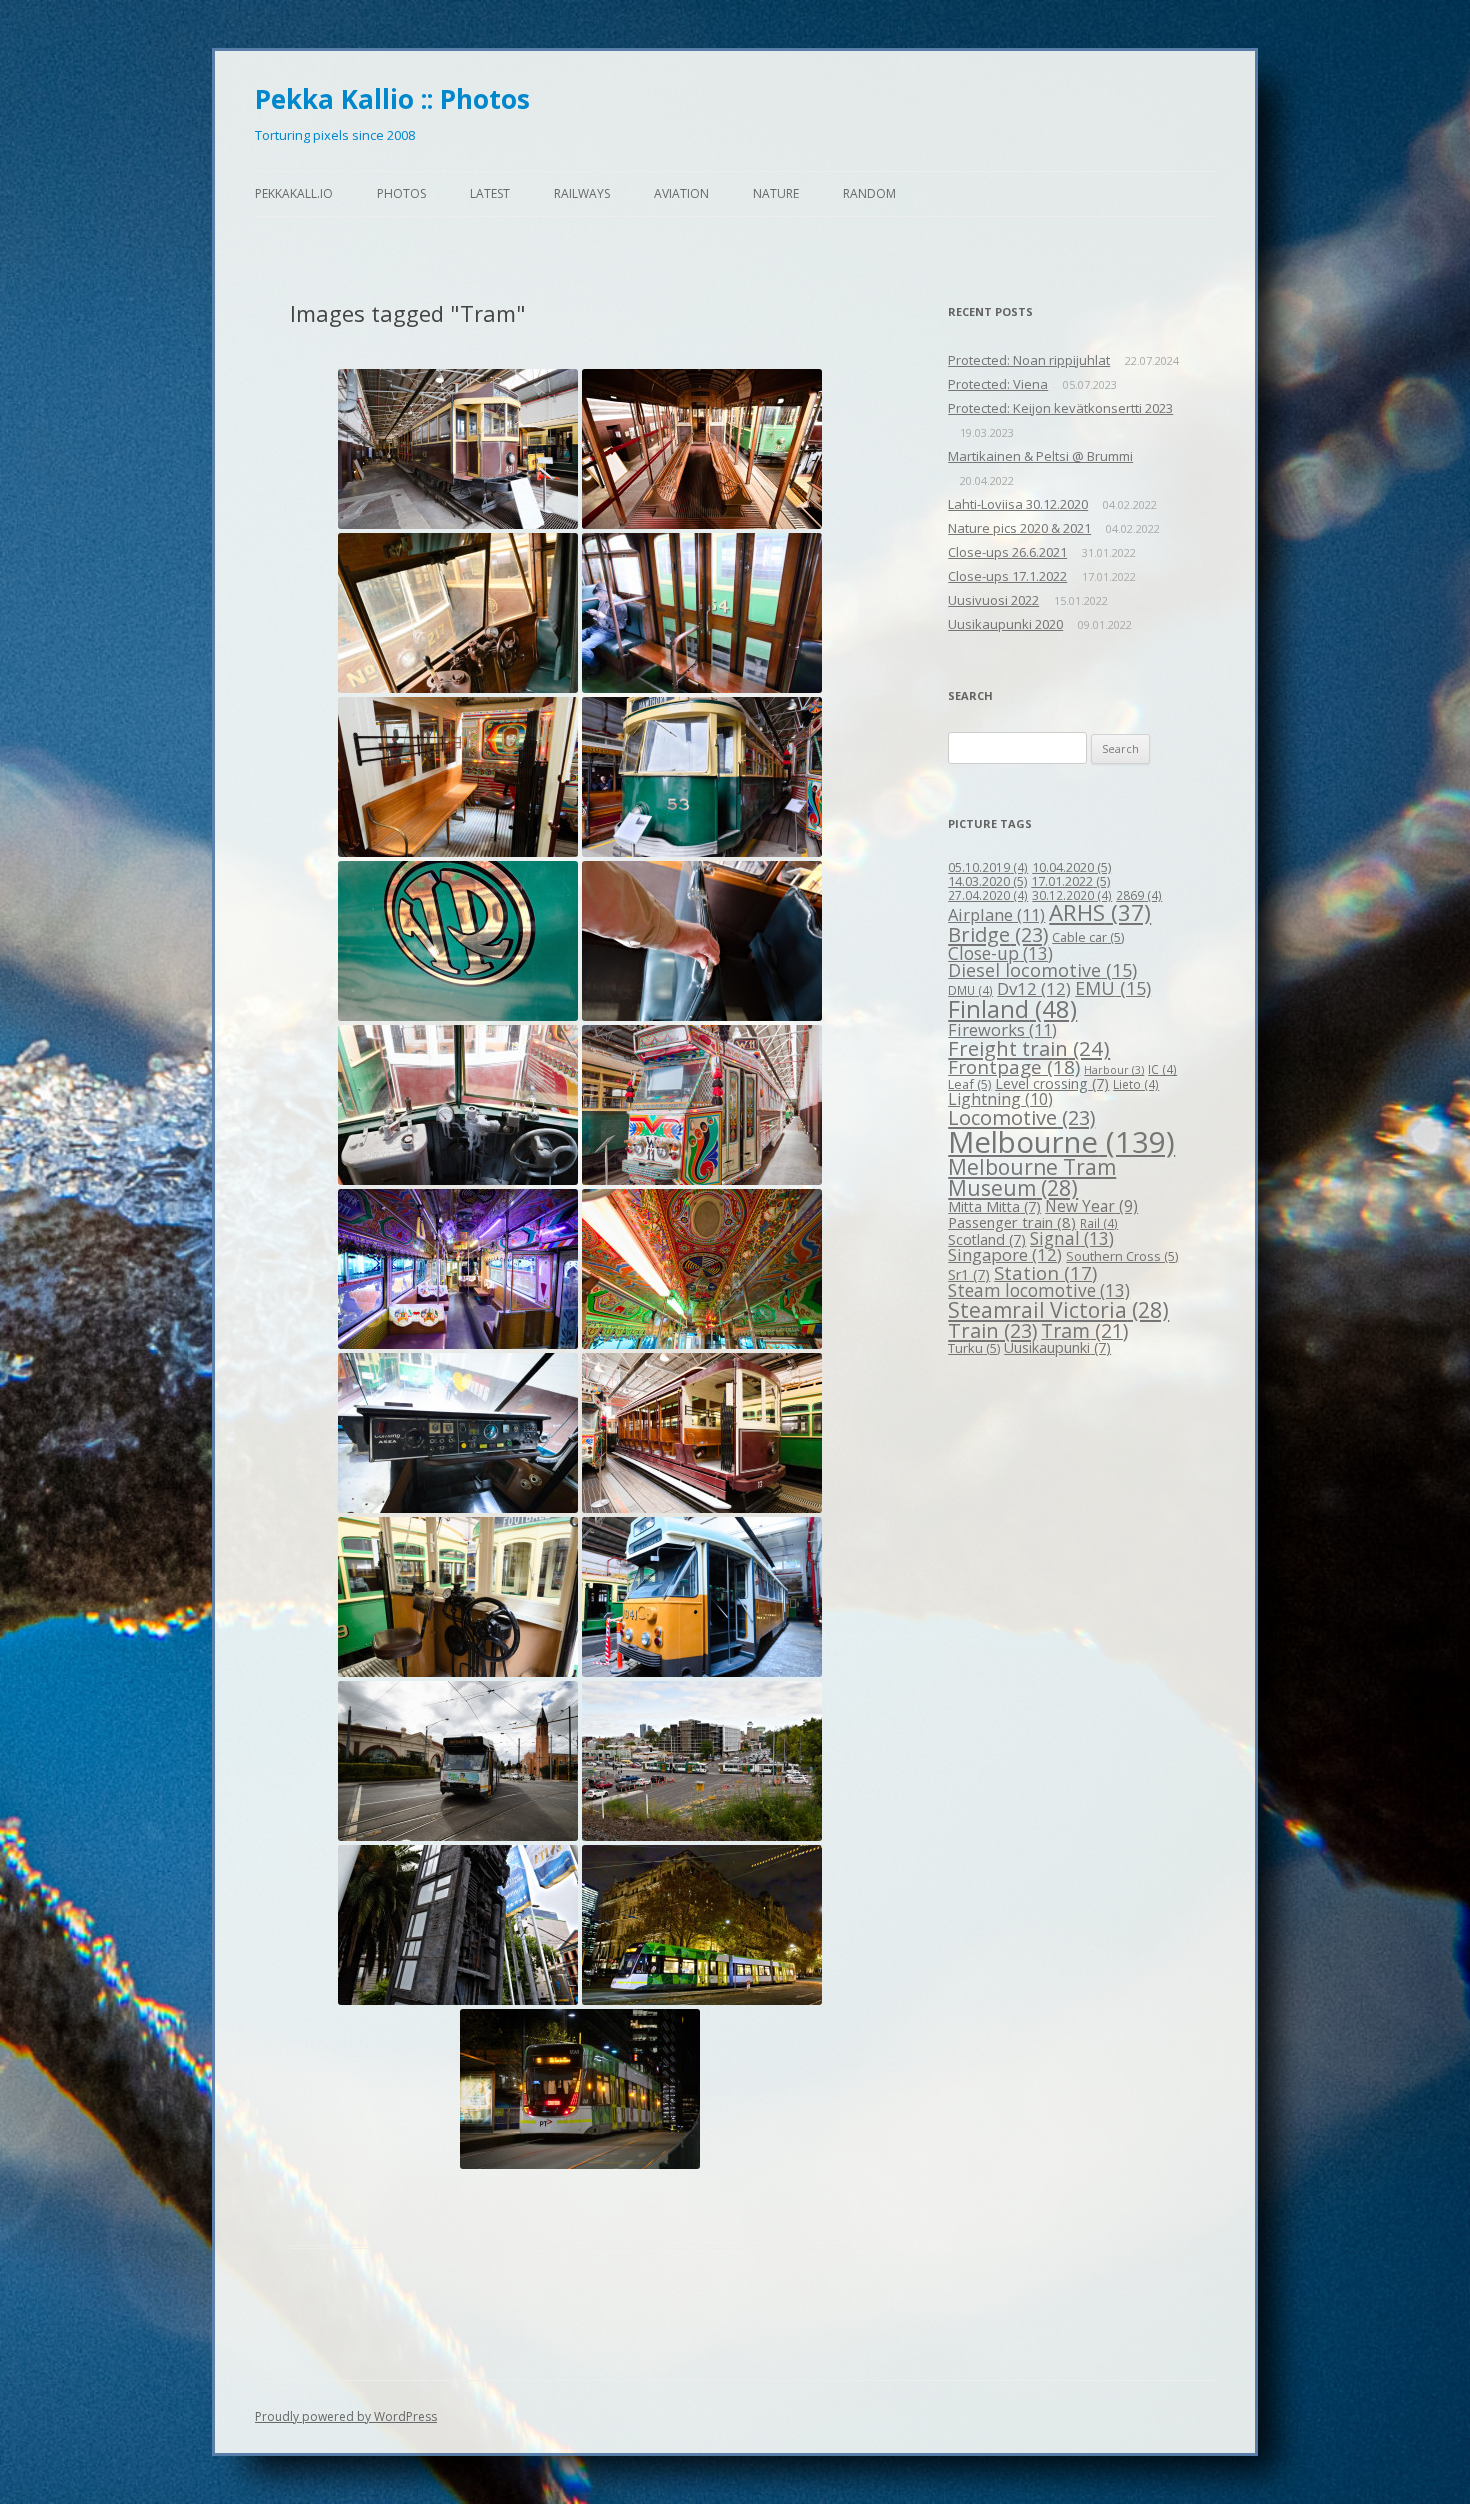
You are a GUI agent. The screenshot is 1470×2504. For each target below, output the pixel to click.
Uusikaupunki (1057, 1347)
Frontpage (1014, 1067)
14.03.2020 (987, 881)
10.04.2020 (1071, 867)
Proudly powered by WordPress (346, 2416)
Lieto (1136, 1084)
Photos (401, 193)
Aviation (681, 193)
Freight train (1029, 1048)
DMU (970, 990)
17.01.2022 (1070, 881)
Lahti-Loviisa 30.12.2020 (1018, 504)
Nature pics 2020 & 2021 (1019, 528)
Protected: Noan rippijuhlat (1029, 360)
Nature (776, 193)
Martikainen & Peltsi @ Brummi (1040, 456)
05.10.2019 (988, 867)
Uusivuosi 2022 (993, 600)
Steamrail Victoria (1058, 1310)
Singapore (1005, 1254)
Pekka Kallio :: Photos (392, 99)
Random (869, 193)
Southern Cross (1122, 1256)
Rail (1099, 1223)
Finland (1012, 1009)
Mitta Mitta (994, 1206)
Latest (490, 193)
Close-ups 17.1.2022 (1007, 576)
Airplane (996, 914)
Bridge (998, 934)
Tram (1084, 1330)
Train (992, 1330)
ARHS (1100, 912)
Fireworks (1002, 1029)
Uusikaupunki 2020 (1005, 624)
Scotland (987, 1239)
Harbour (1114, 1070)
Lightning (1000, 1099)
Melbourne (1061, 1142)
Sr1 (969, 1274)
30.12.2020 (1072, 895)
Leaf (969, 1084)
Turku (974, 1348)
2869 (1139, 895)
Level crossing (1052, 1083)
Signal (1072, 1238)
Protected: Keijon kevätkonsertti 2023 (1060, 408)
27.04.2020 (988, 895)
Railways (582, 193)
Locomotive (1021, 1117)
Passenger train (1012, 1222)
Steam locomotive (1039, 1290)
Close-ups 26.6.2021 (1007, 552)
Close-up (1000, 953)
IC (1162, 1069)
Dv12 (1034, 988)
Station (1045, 1272)
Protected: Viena (998, 384)
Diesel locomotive (1042, 970)
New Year (1091, 1206)
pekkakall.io (294, 193)
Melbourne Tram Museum (1032, 1177)
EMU (1113, 988)
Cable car (1088, 937)
